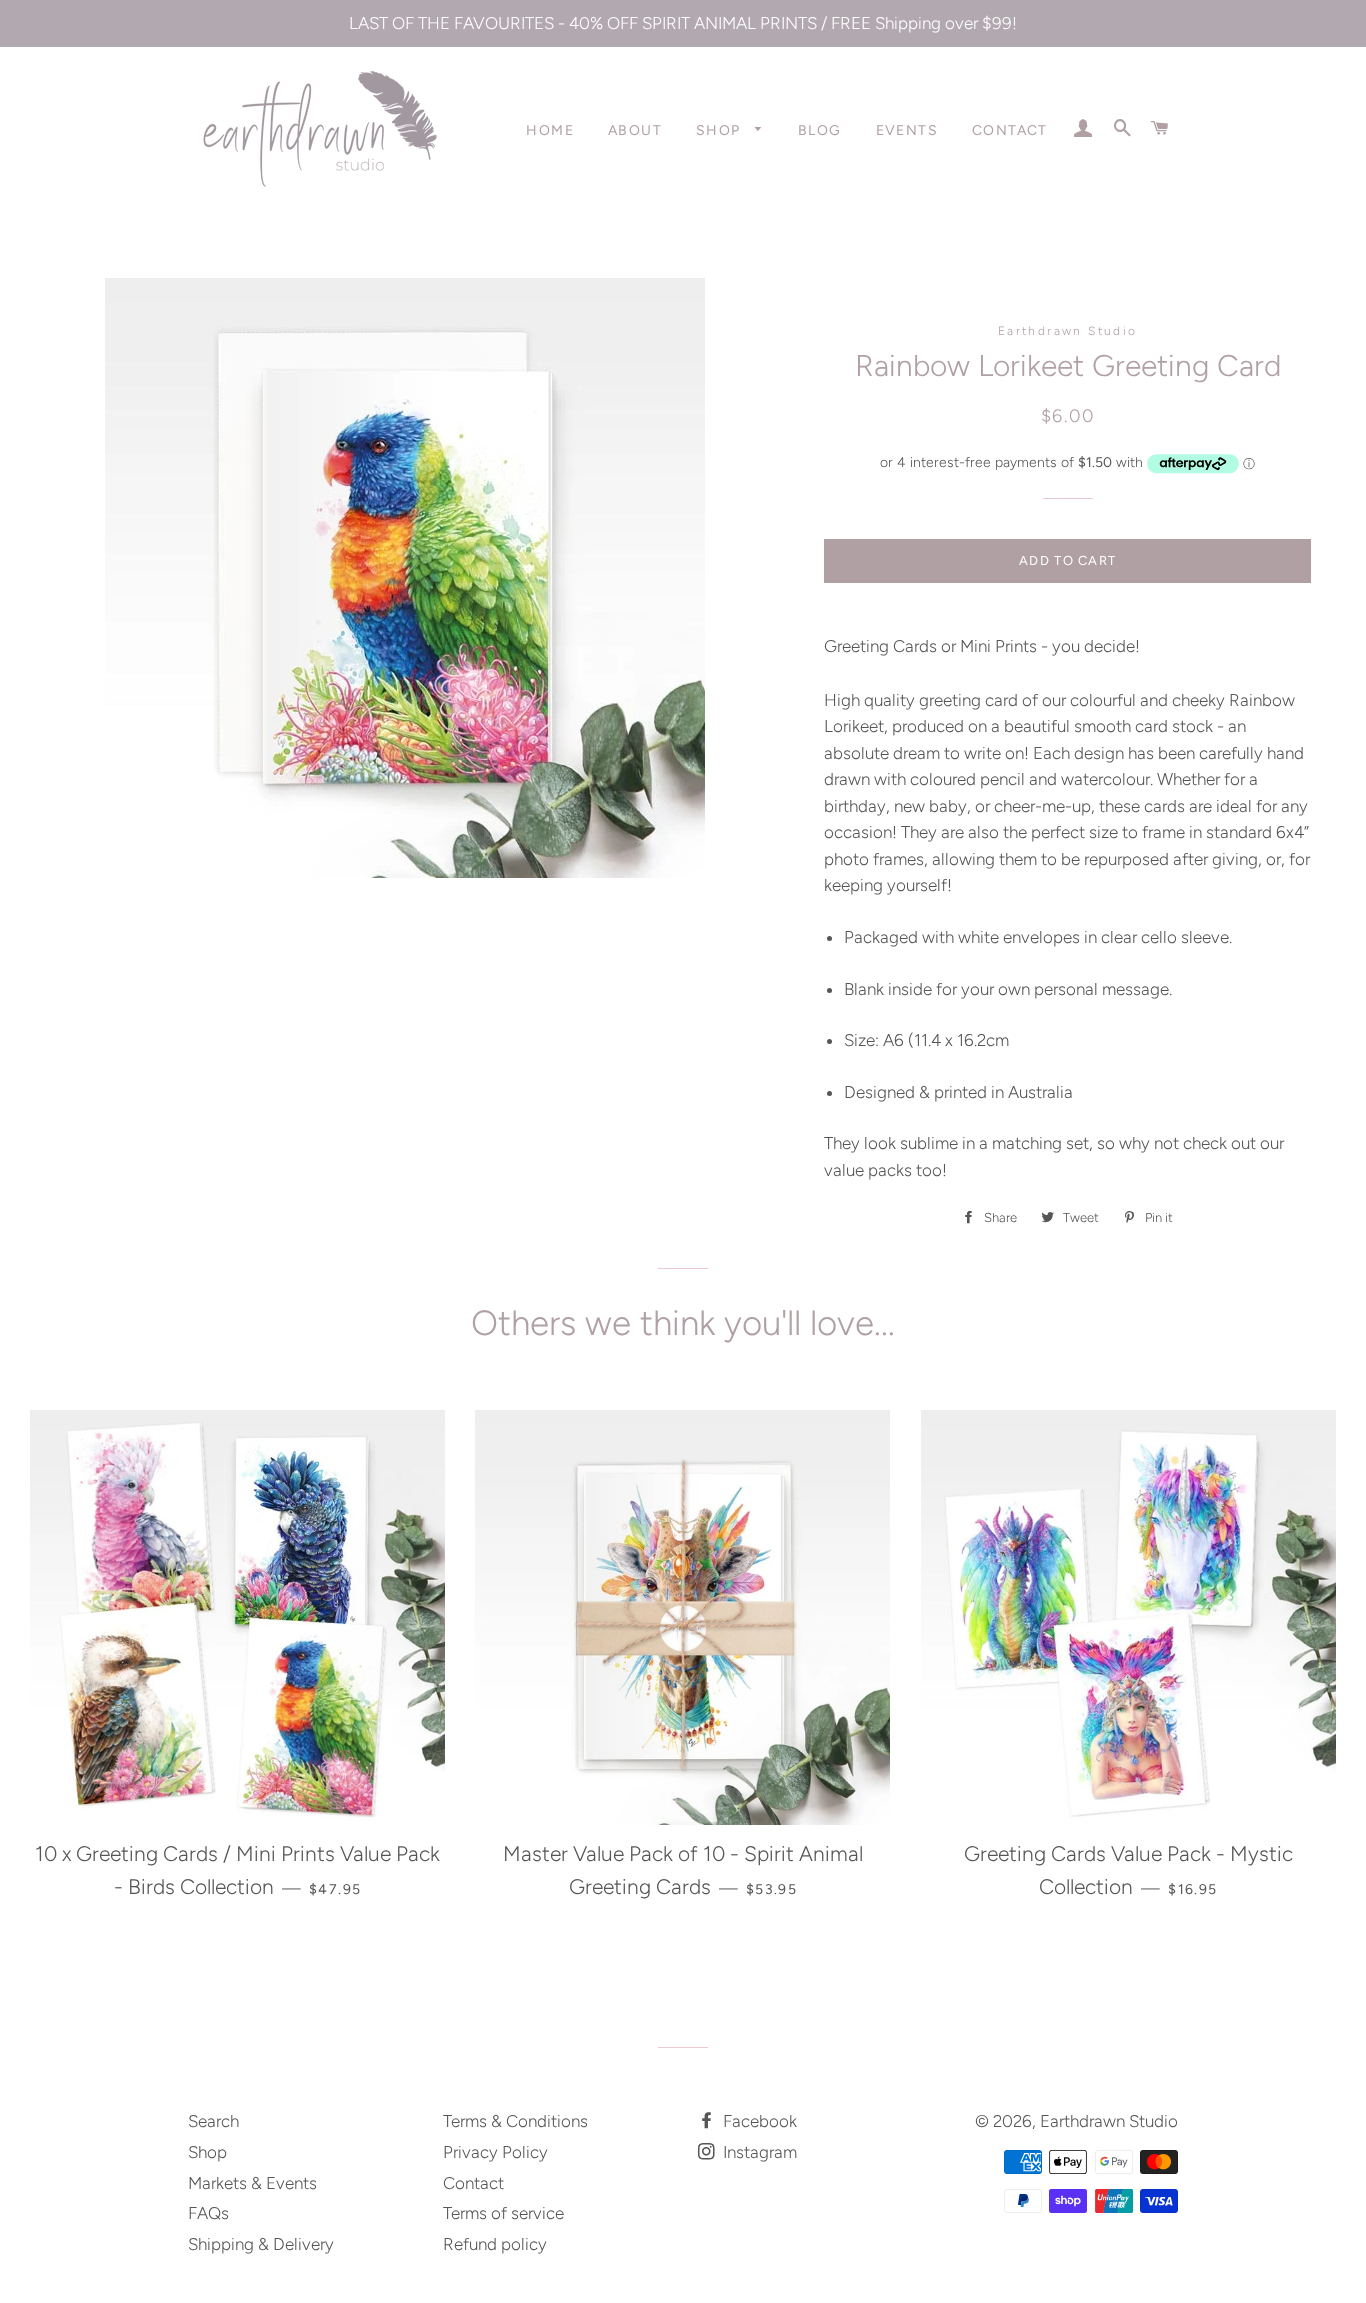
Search (213, 2121)
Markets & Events (252, 2183)
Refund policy (495, 2244)
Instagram (758, 2152)
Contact (1010, 130)
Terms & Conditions (515, 2121)
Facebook (758, 2121)
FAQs (208, 2213)
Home (550, 130)
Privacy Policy (495, 2152)
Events (907, 130)
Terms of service (503, 2213)
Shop (720, 130)
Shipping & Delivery (261, 2244)
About (635, 130)
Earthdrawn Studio (1109, 2121)
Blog (820, 130)
